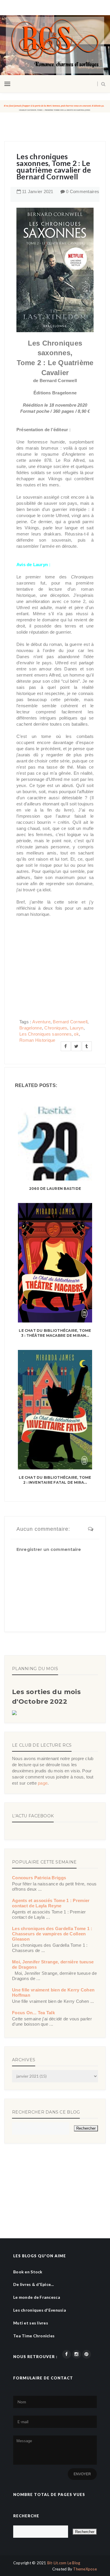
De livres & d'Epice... (33, 2284)
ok (76, 1034)
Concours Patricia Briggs (39, 1878)
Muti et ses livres (31, 2323)
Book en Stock (28, 2272)
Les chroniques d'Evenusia (40, 2310)
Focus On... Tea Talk (33, 2013)
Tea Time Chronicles (34, 2336)
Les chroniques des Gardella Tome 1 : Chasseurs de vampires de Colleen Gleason (52, 1934)
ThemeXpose (85, 2569)
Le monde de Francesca (37, 2297)
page (43, 1783)
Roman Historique (37, 1040)
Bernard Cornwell (70, 1022)
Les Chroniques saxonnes (45, 1034)
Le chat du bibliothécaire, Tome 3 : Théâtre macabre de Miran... (55, 1333)
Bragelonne (31, 1028)
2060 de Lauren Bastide (55, 1189)
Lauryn (77, 1028)
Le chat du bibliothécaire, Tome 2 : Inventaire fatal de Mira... (55, 1480)
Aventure (41, 1022)
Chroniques (56, 1028)
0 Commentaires (83, 191)
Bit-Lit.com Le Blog (64, 2563)
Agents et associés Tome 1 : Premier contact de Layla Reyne (51, 1903)
